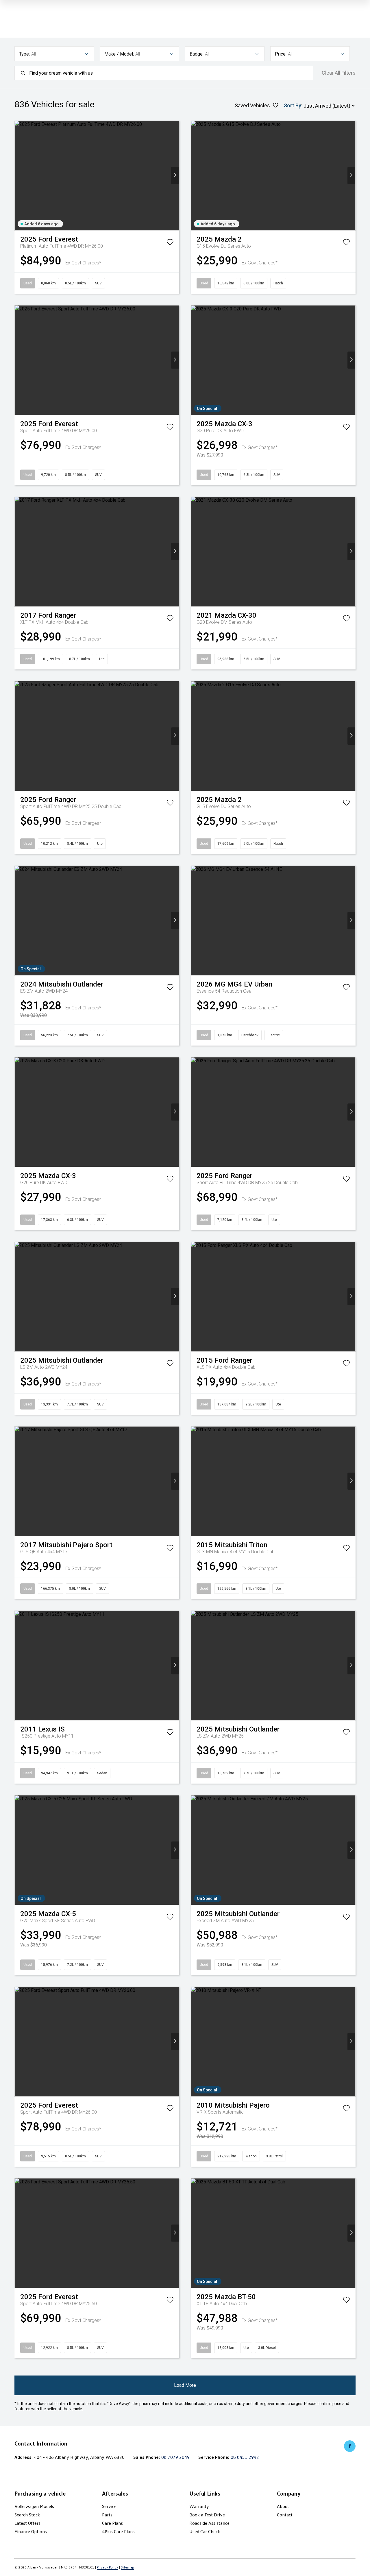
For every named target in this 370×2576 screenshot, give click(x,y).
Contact (285, 2515)
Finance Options (31, 2531)
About (283, 2506)
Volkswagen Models (34, 2506)
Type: (24, 54)
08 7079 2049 (175, 2457)
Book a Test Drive (207, 2515)
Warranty (199, 2506)
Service (109, 2506)
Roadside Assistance (209, 2523)
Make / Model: (119, 54)
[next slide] (175, 175)
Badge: (197, 54)
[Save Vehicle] (170, 243)
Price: (281, 54)
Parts (107, 2515)
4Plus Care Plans (118, 2531)
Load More (185, 2385)
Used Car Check (205, 2531)
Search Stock (27, 2515)
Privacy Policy (108, 2567)
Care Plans (112, 2523)
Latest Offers (27, 2523)
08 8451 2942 (245, 2457)
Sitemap (127, 2567)
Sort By (293, 105)
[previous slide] (19, 175)
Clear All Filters (339, 73)
